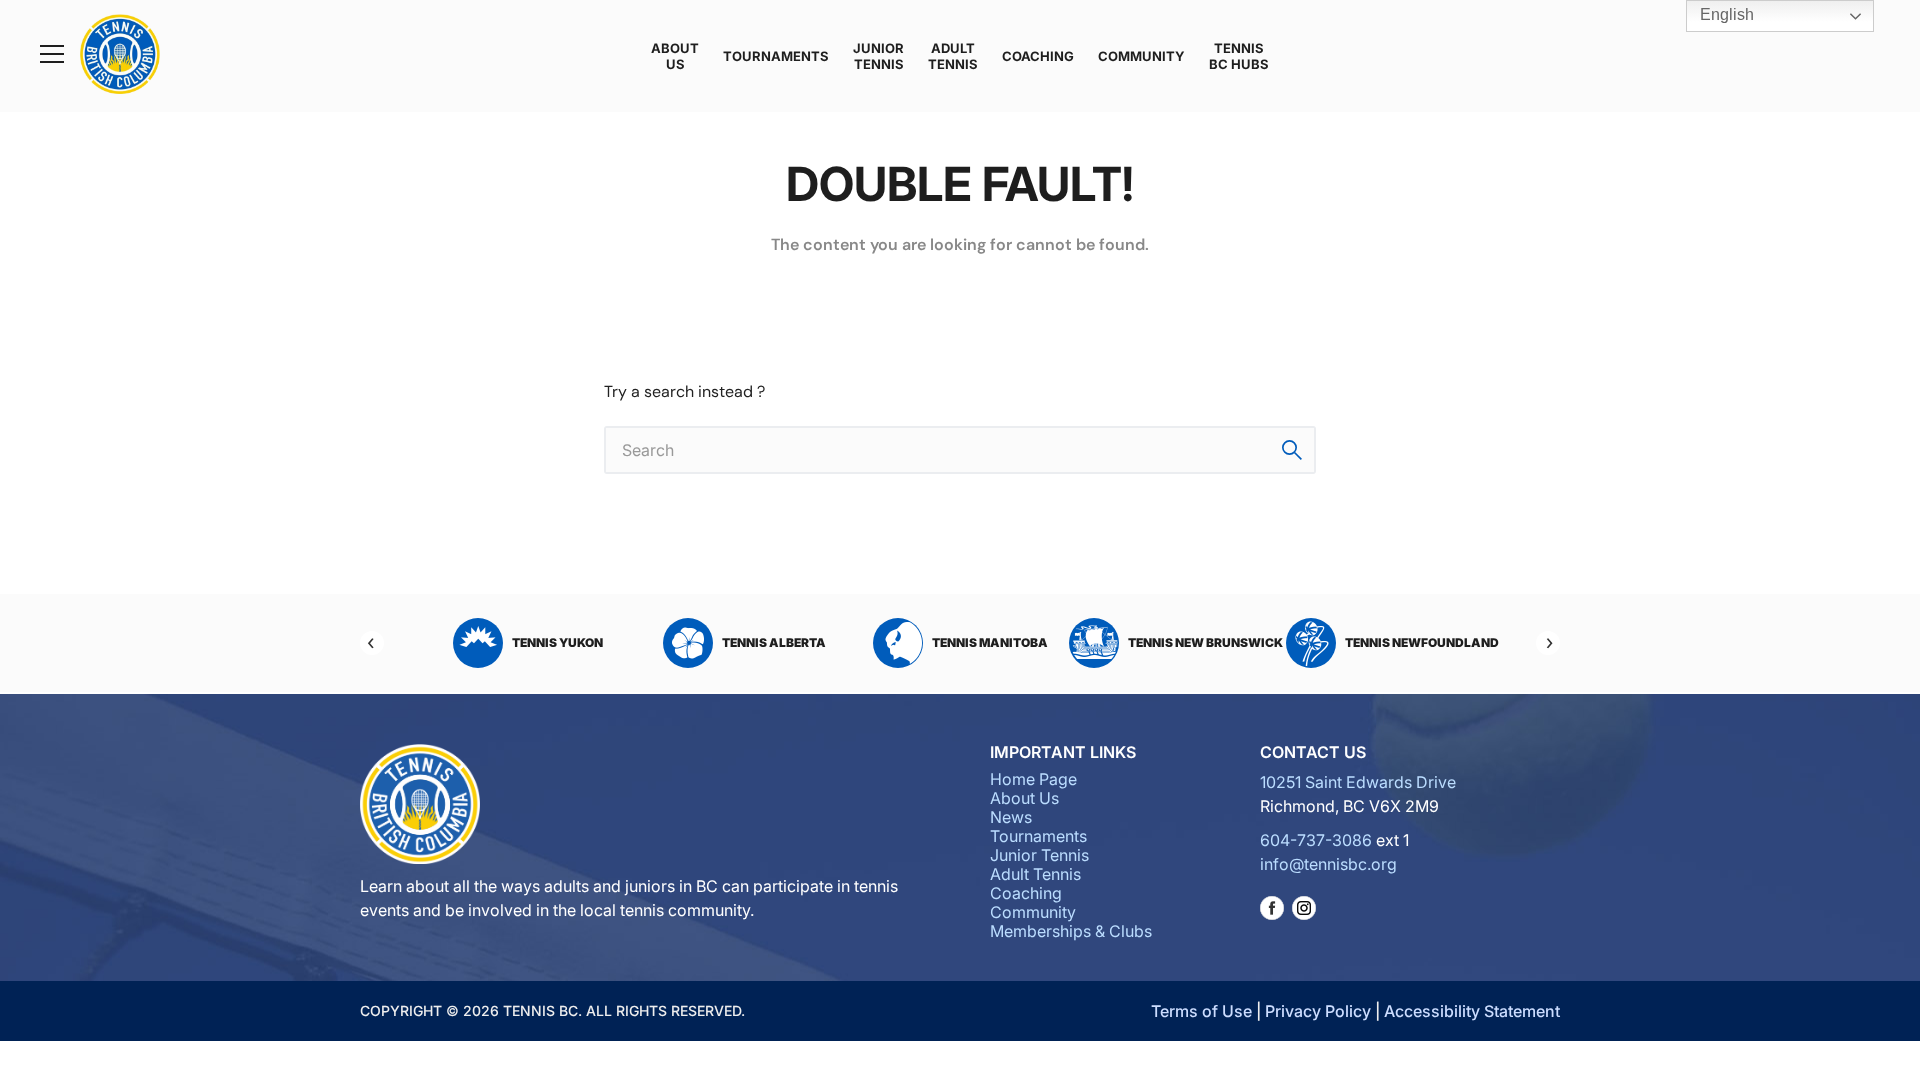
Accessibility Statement (1472, 1011)
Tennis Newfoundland (1422, 642)
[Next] (1548, 643)
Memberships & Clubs (1071, 931)
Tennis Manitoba (990, 642)
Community (1141, 56)
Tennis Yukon (557, 642)
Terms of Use (1201, 1011)
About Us (675, 56)
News (1011, 817)
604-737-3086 (1316, 840)
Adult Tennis (953, 56)
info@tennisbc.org (1328, 864)
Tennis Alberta (774, 642)
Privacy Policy (1318, 1011)
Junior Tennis (878, 56)
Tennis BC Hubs (1239, 56)
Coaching (1038, 56)
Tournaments (776, 56)
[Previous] (372, 643)
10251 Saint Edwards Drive (1358, 782)
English (1725, 14)
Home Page (1033, 779)
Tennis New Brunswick (1205, 642)
